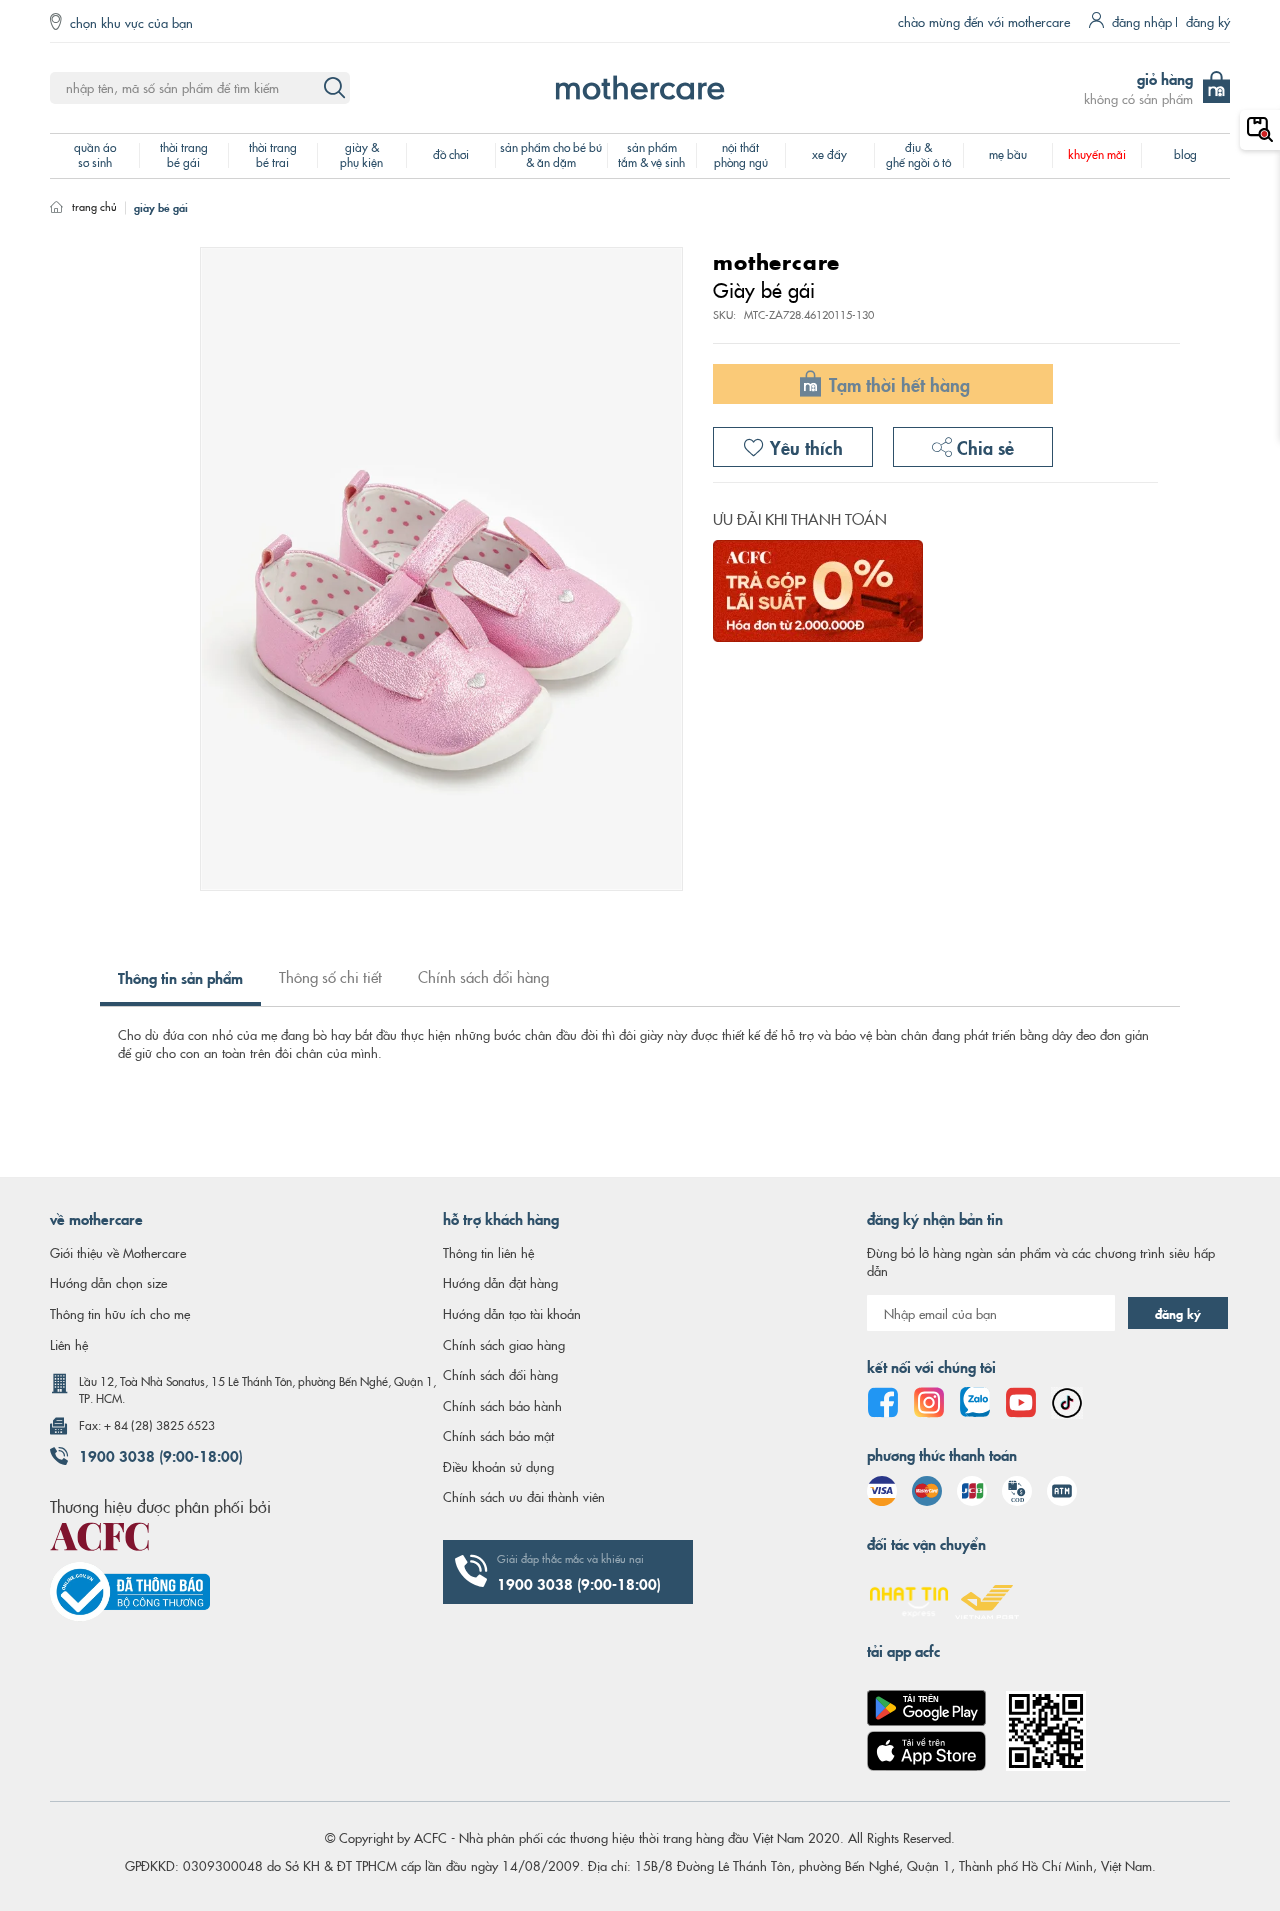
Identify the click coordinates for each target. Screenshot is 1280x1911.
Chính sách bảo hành (502, 1405)
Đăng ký (1208, 21)
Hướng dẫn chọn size (108, 1282)
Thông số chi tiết (330, 976)
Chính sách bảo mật (498, 1435)
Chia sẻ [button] (983, 446)
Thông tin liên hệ (488, 1252)
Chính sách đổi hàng (483, 976)
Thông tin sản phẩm (180, 977)
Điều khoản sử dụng (498, 1466)
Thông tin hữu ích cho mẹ (120, 1313)
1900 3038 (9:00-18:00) (161, 1455)
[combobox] (200, 88)
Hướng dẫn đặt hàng (500, 1282)
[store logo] (640, 87)
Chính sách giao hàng (504, 1344)
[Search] (334, 88)
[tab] (180, 985)
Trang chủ (94, 206)
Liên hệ (69, 1344)
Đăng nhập (1142, 21)
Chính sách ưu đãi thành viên (524, 1496)
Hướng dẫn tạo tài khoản (512, 1313)
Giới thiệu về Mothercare (118, 1252)
